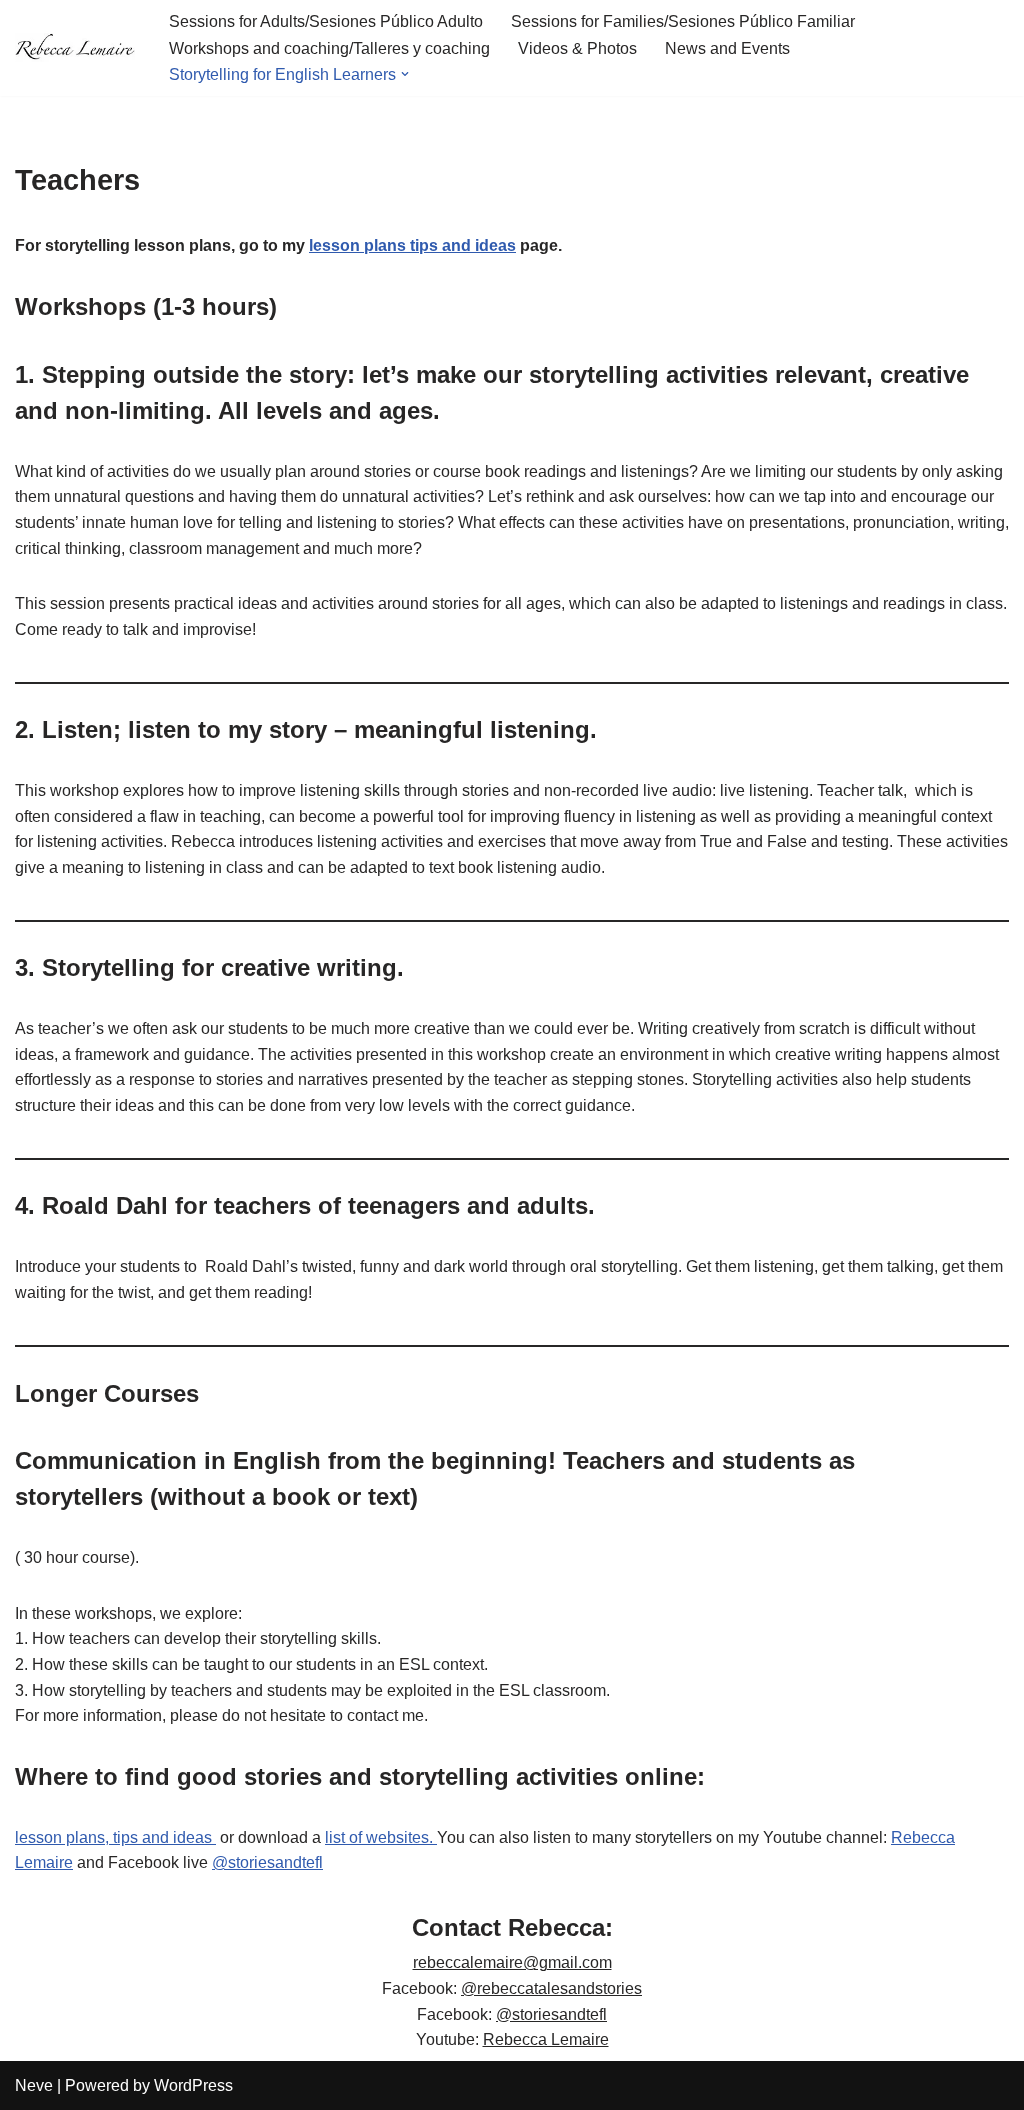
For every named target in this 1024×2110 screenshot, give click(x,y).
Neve (34, 2085)
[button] (405, 74)
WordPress (193, 2085)
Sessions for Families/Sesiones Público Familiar (683, 21)
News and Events (727, 48)
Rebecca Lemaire (546, 2039)
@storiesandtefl (267, 1862)
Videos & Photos (577, 48)
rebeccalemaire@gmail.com (512, 1962)
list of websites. (381, 1837)
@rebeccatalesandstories (551, 1988)
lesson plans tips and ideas (412, 245)
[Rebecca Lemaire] (75, 48)
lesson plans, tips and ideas (115, 1837)
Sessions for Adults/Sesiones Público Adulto (326, 21)
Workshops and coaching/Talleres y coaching (329, 48)
